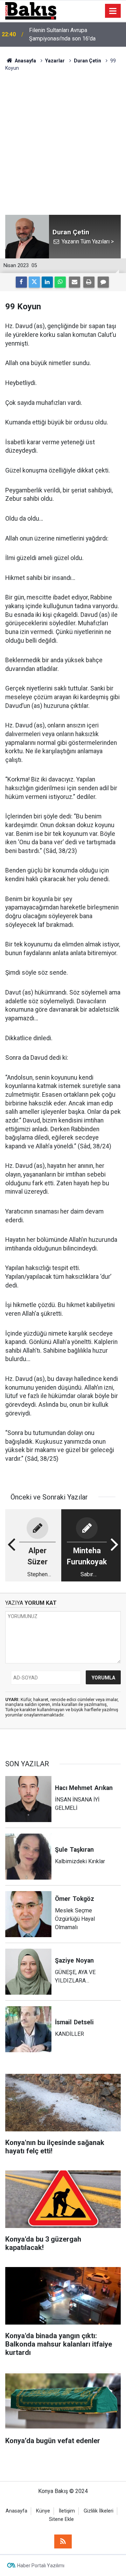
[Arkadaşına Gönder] (75, 282)
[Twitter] (34, 282)
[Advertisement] (63, 138)
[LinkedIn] (47, 282)
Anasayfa (16, 2511)
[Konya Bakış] (31, 10)
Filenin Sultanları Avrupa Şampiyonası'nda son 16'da (62, 34)
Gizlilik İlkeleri (99, 2511)
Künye (43, 2511)
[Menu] (113, 11)
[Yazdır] (89, 282)
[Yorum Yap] (103, 282)
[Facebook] (21, 282)
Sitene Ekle (61, 2519)
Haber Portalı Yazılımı (41, 2566)
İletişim (67, 2511)
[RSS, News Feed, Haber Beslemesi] (63, 2541)
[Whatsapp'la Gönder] (60, 282)
